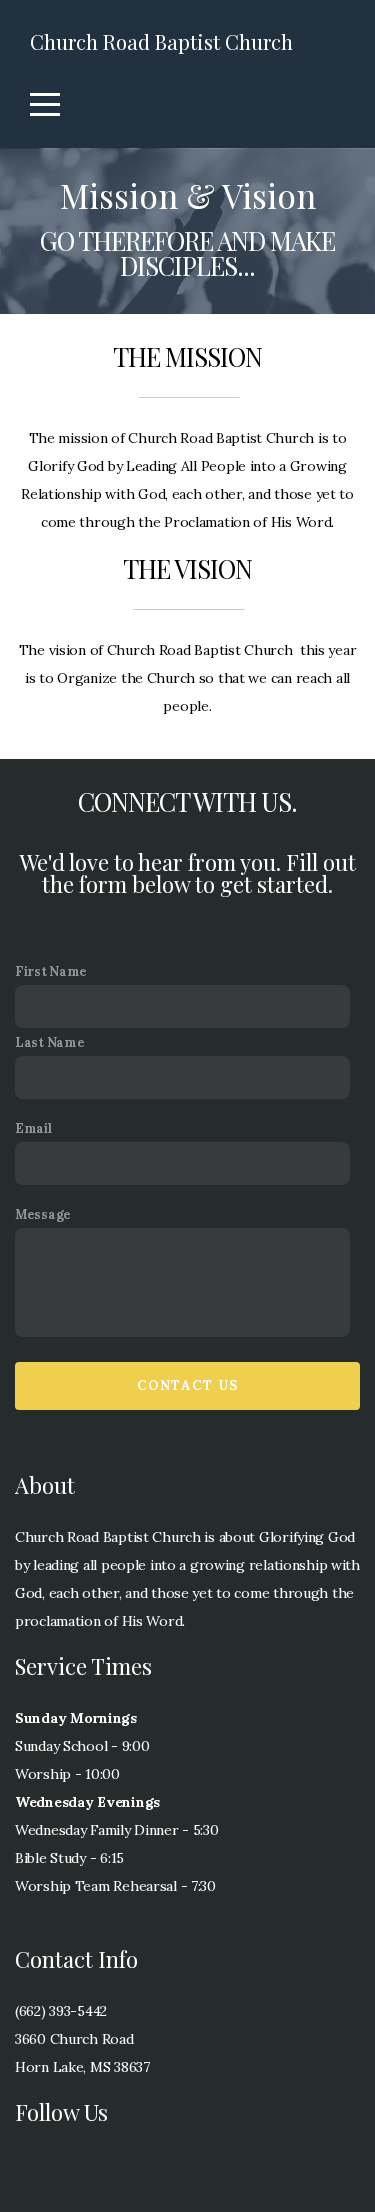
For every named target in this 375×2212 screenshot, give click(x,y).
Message (43, 1214)
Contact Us (188, 1385)
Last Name (49, 1042)
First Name (51, 971)
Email (33, 1128)
